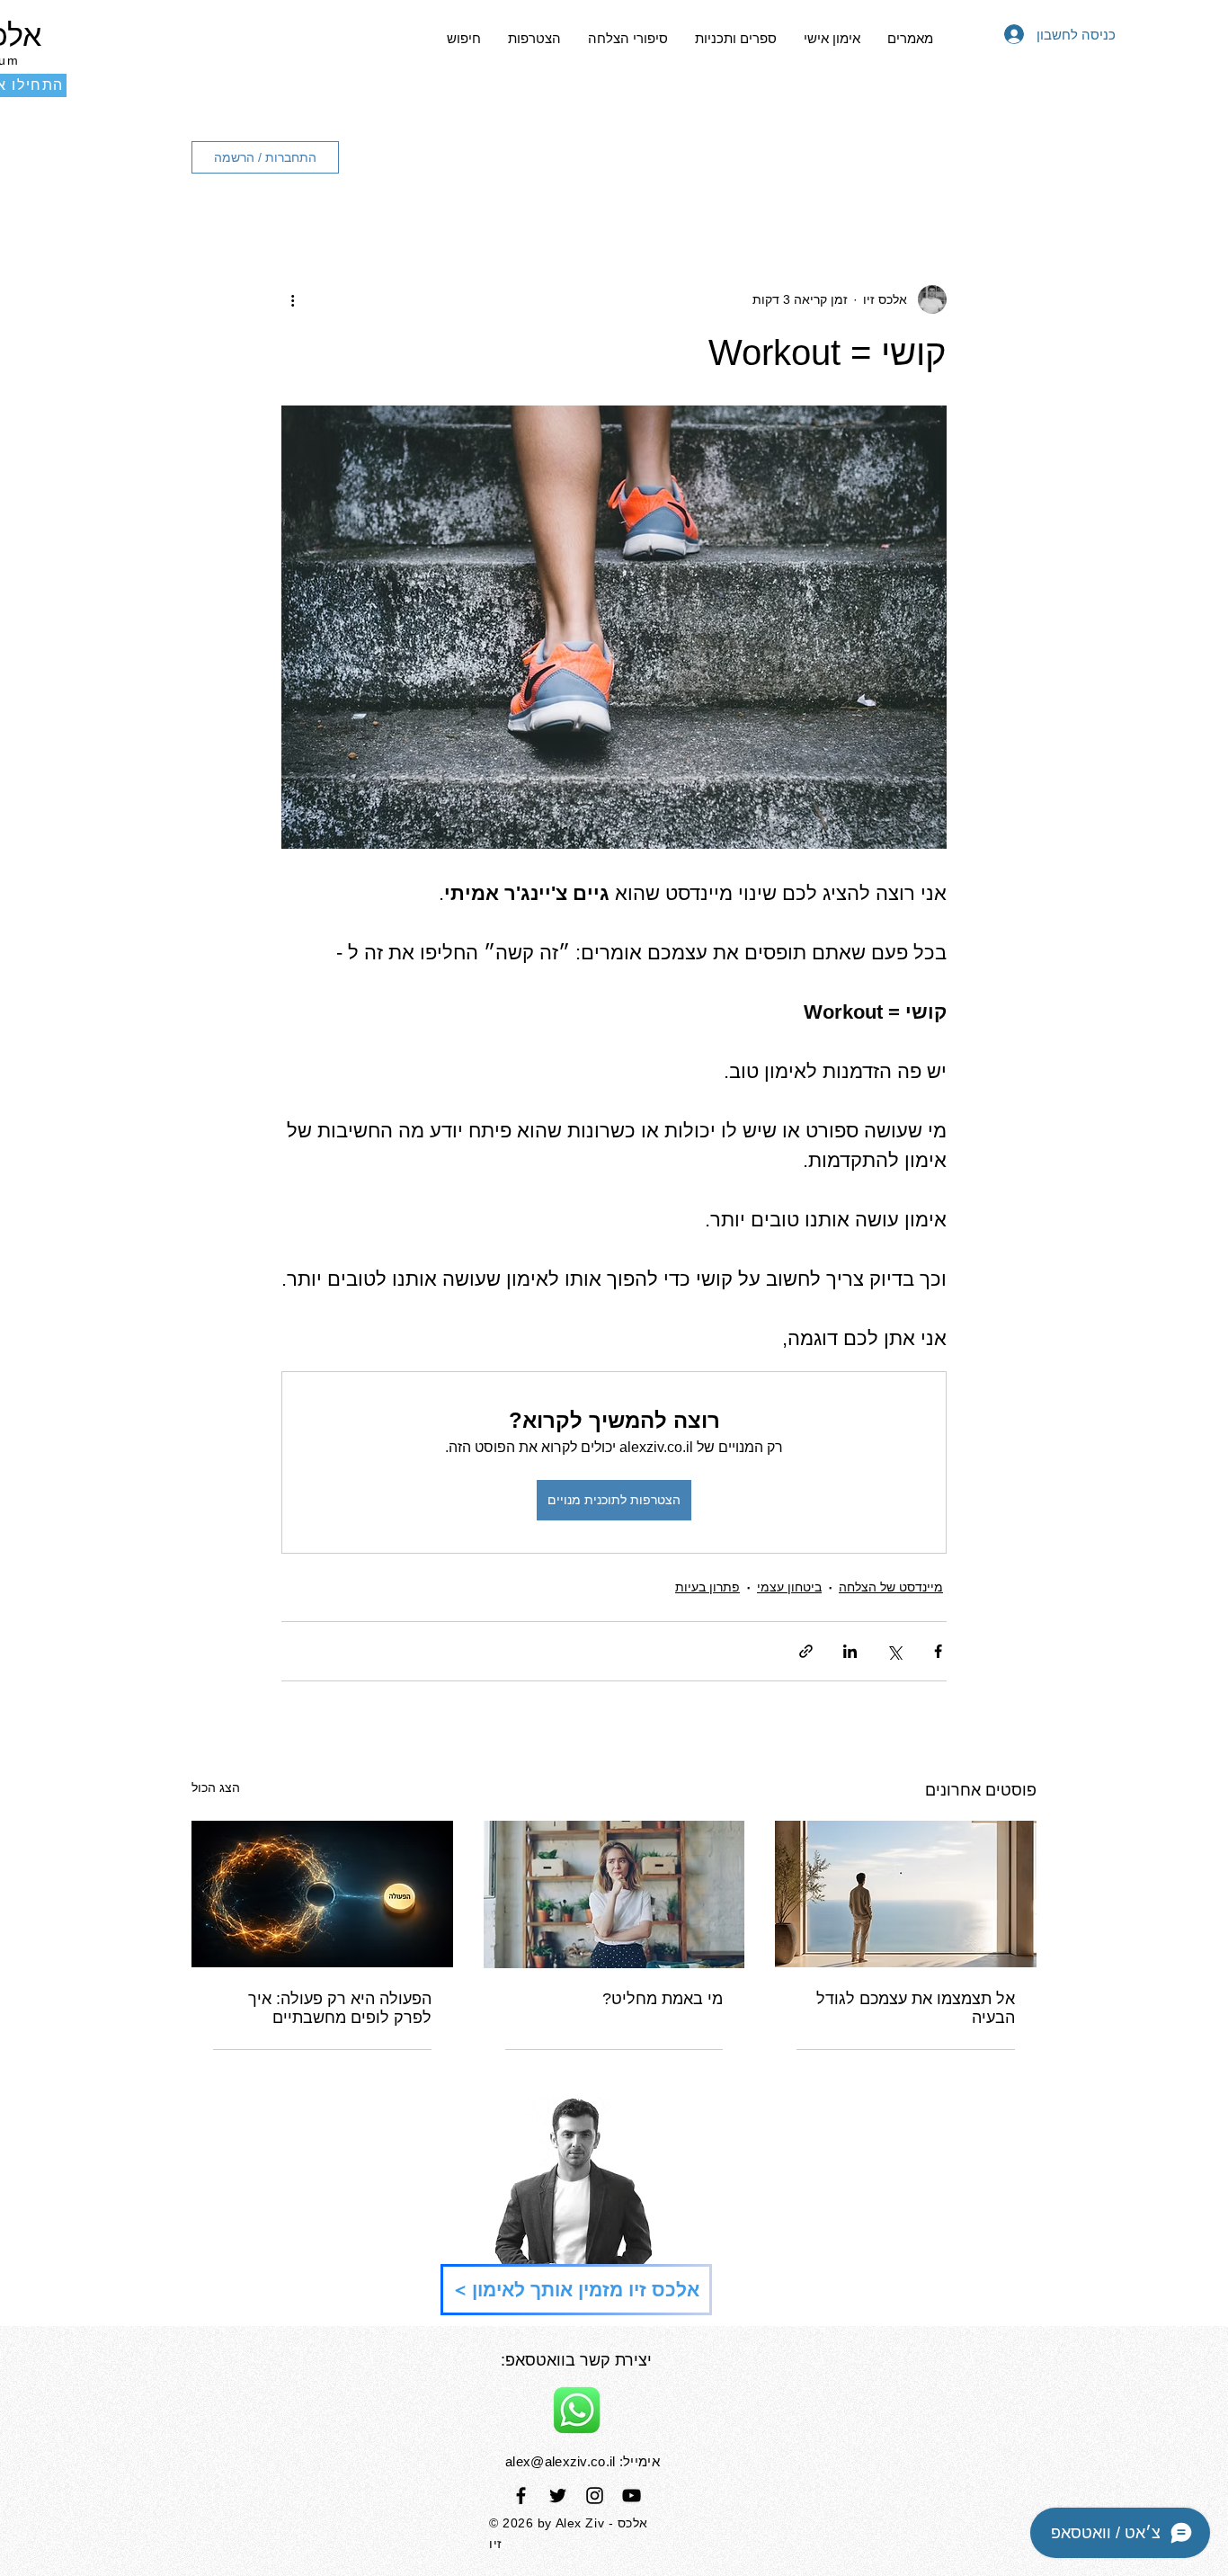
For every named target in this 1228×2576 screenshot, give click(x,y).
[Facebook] (521, 2496)
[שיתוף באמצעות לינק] (806, 1651)
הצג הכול (216, 1787)
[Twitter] (558, 2496)
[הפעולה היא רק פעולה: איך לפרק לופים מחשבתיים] (322, 1894)
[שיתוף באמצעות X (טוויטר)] (894, 1651)
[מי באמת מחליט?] (614, 1894)
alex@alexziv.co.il (560, 2461)
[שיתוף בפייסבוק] (938, 1651)
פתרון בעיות (707, 1587)
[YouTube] (632, 2496)
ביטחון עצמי (789, 1587)
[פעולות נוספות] (292, 299)
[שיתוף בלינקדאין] (850, 1651)
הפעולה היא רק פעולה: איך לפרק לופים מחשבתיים (340, 2008)
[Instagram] (595, 2496)
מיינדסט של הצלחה (891, 1587)
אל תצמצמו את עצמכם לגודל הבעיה (916, 2008)
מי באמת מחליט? (663, 1999)
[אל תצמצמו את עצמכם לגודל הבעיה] (906, 1894)
